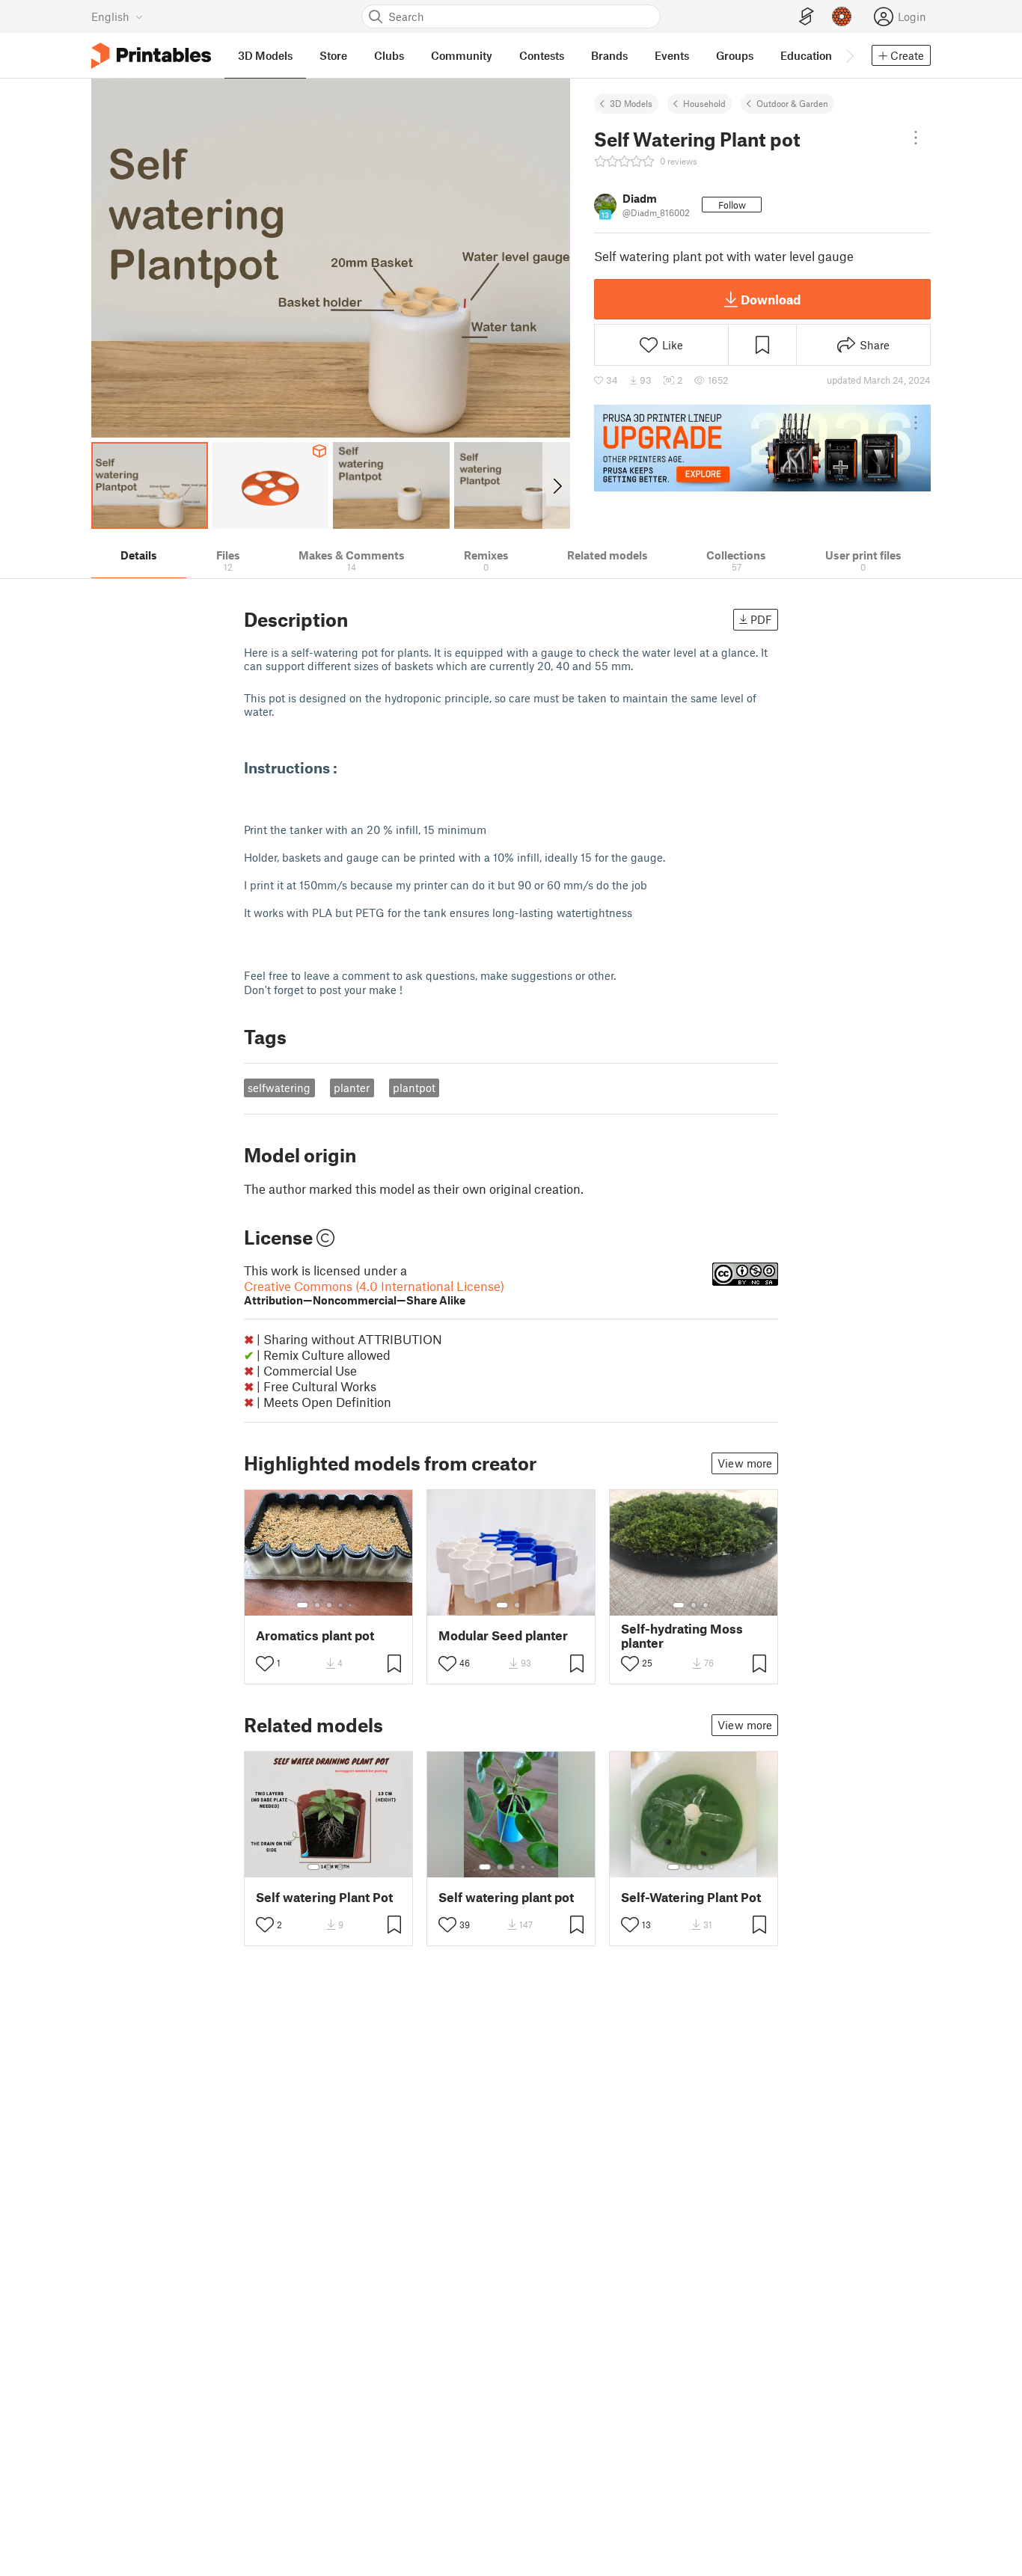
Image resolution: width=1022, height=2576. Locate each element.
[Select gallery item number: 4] (341, 1605)
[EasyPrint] (807, 17)
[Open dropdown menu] (916, 138)
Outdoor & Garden (792, 103)
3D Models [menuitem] (265, 55)
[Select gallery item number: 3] (329, 1605)
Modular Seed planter (503, 1635)
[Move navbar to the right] (849, 55)
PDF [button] (761, 619)
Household (704, 103)
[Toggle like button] (265, 1663)
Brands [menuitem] (609, 55)
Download (771, 299)
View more (745, 1463)
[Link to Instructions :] (257, 802)
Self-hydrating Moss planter (682, 1636)
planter (352, 1088)
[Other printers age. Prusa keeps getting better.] (762, 448)
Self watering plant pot (506, 1897)
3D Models (631, 103)
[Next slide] (556, 485)
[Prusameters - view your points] (842, 16)
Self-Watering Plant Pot (691, 1897)
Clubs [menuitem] (389, 55)
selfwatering (279, 1088)
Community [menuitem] (462, 55)
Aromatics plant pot (315, 1635)
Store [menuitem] (333, 55)
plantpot (414, 1088)
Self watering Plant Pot (324, 1897)
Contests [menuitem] (542, 55)
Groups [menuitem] (735, 55)
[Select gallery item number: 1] (302, 1605)
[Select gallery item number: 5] (352, 1605)
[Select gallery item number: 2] (317, 1605)
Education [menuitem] (806, 55)
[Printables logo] (151, 56)
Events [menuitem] (672, 55)
